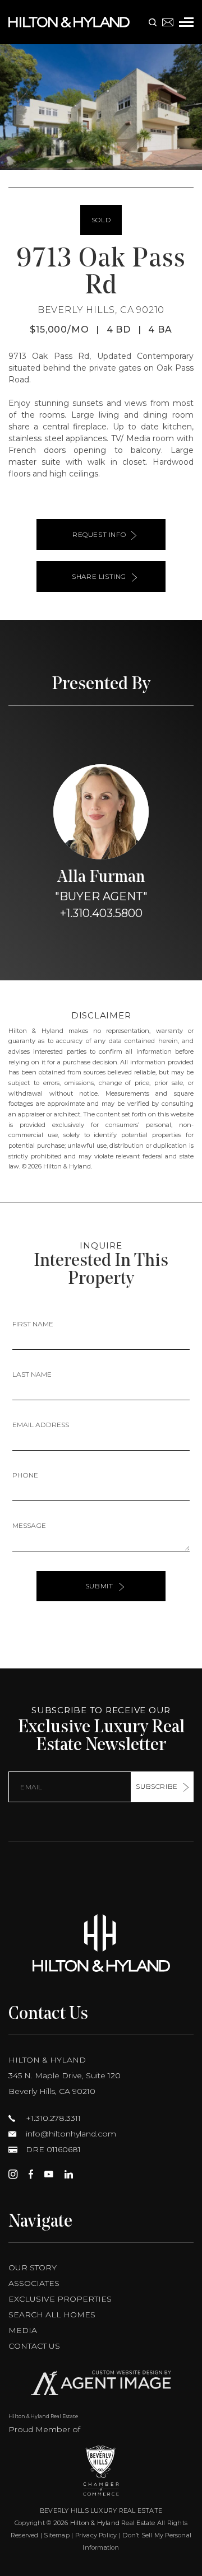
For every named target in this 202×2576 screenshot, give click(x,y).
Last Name (32, 1374)
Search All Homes (52, 2315)
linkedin (69, 2174)
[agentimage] (101, 2385)
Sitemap (57, 2535)
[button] (13, 107)
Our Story (33, 2268)
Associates (34, 2283)
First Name (33, 1324)
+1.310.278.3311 (52, 2118)
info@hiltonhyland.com (70, 2134)
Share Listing (99, 576)
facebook (31, 2174)
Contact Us (34, 2346)
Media (23, 2330)
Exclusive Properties (60, 2299)
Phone (25, 1475)
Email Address (41, 1425)
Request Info (99, 534)
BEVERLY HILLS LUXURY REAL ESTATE (101, 2510)
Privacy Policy (96, 2535)
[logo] (101, 1943)
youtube (49, 2174)
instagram (13, 2174)
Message (29, 1525)
